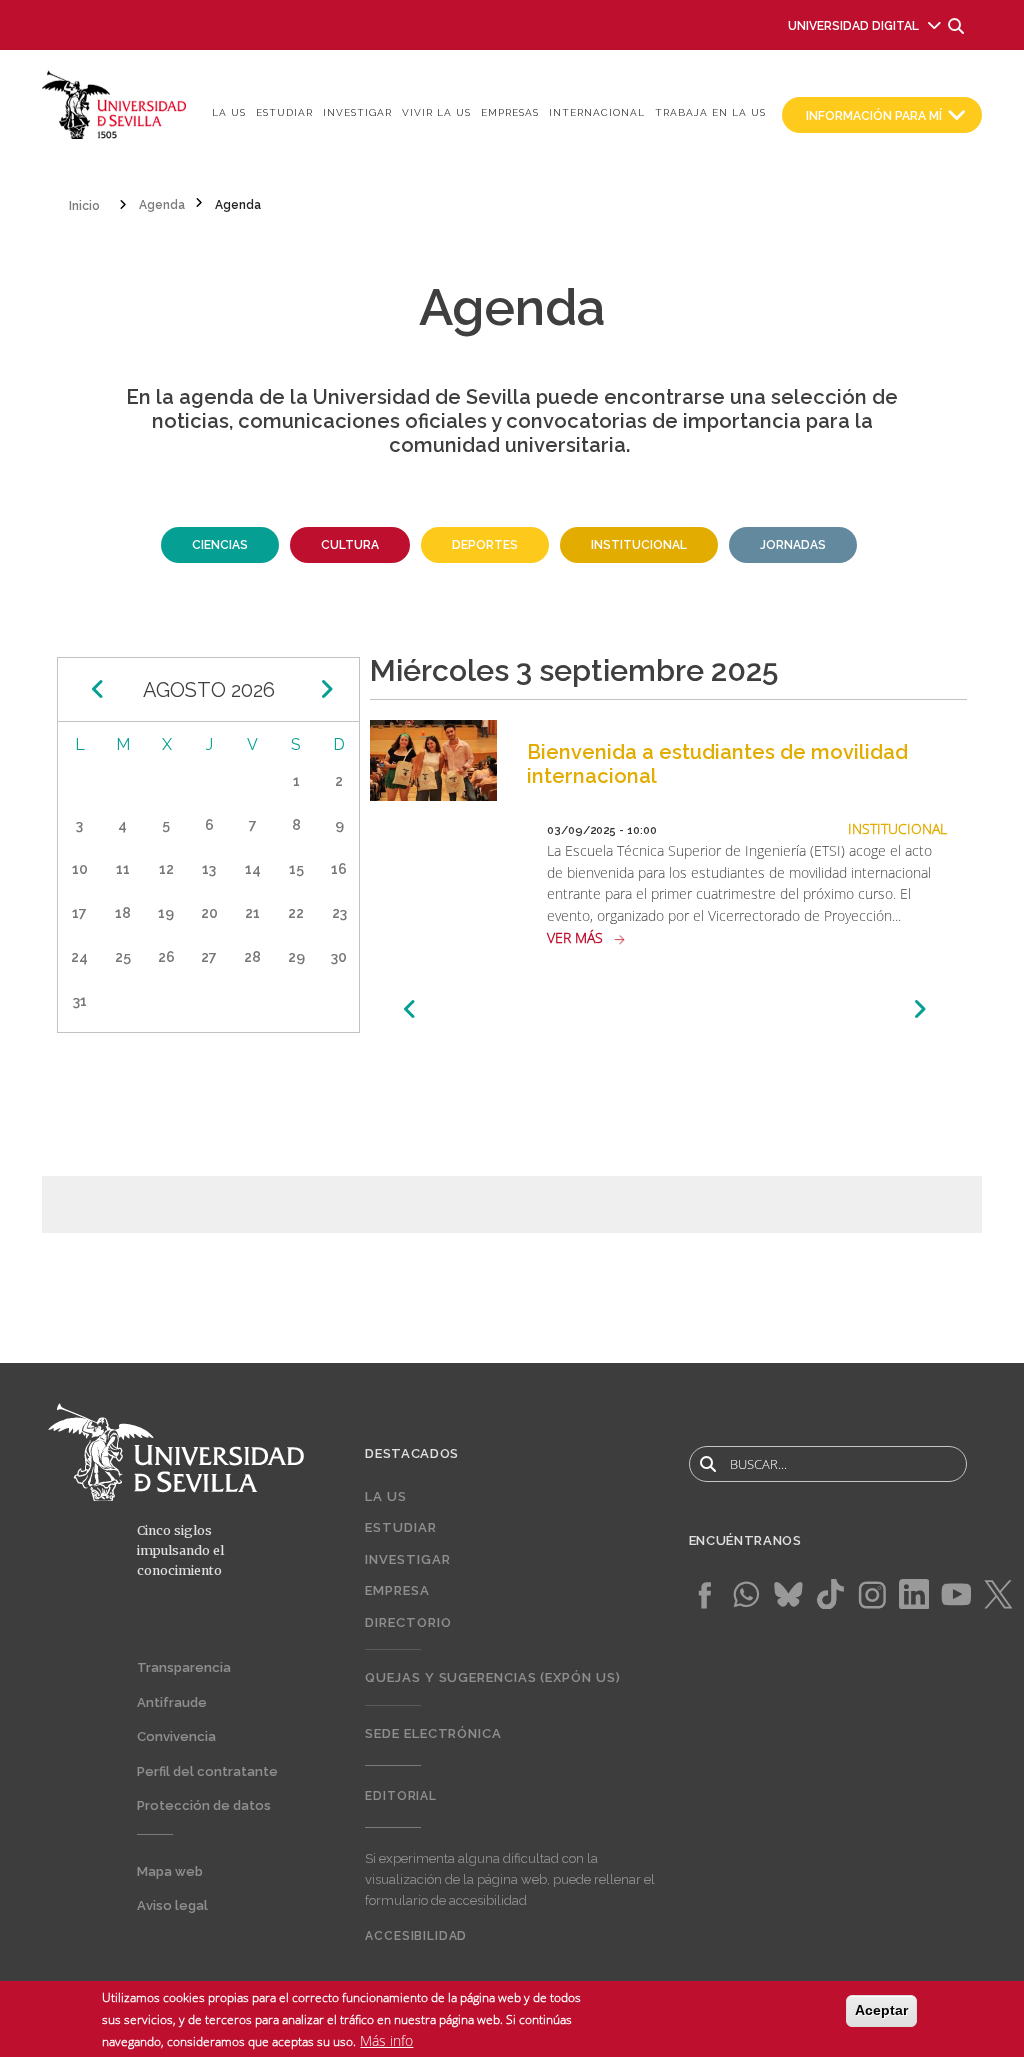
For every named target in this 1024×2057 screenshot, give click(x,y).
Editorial (401, 1796)
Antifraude (172, 1702)
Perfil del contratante (207, 1771)
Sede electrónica (433, 1733)
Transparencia (184, 1667)
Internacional (597, 112)
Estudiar (284, 112)
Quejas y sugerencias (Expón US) (492, 1677)
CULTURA (350, 545)
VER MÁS (575, 937)
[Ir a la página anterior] (410, 1009)
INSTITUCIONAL (639, 545)
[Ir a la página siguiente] (919, 1009)
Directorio (408, 1622)
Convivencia (176, 1736)
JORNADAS (793, 545)
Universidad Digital (853, 26)
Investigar (357, 112)
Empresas (510, 112)
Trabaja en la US (710, 112)
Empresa (397, 1590)
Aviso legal (172, 1905)
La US (229, 112)
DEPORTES (485, 545)
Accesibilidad (416, 1936)
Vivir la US (436, 112)
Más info (386, 2040)
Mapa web (170, 1871)
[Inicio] (114, 103)
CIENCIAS (220, 545)
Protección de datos (204, 1805)
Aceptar (881, 2010)
